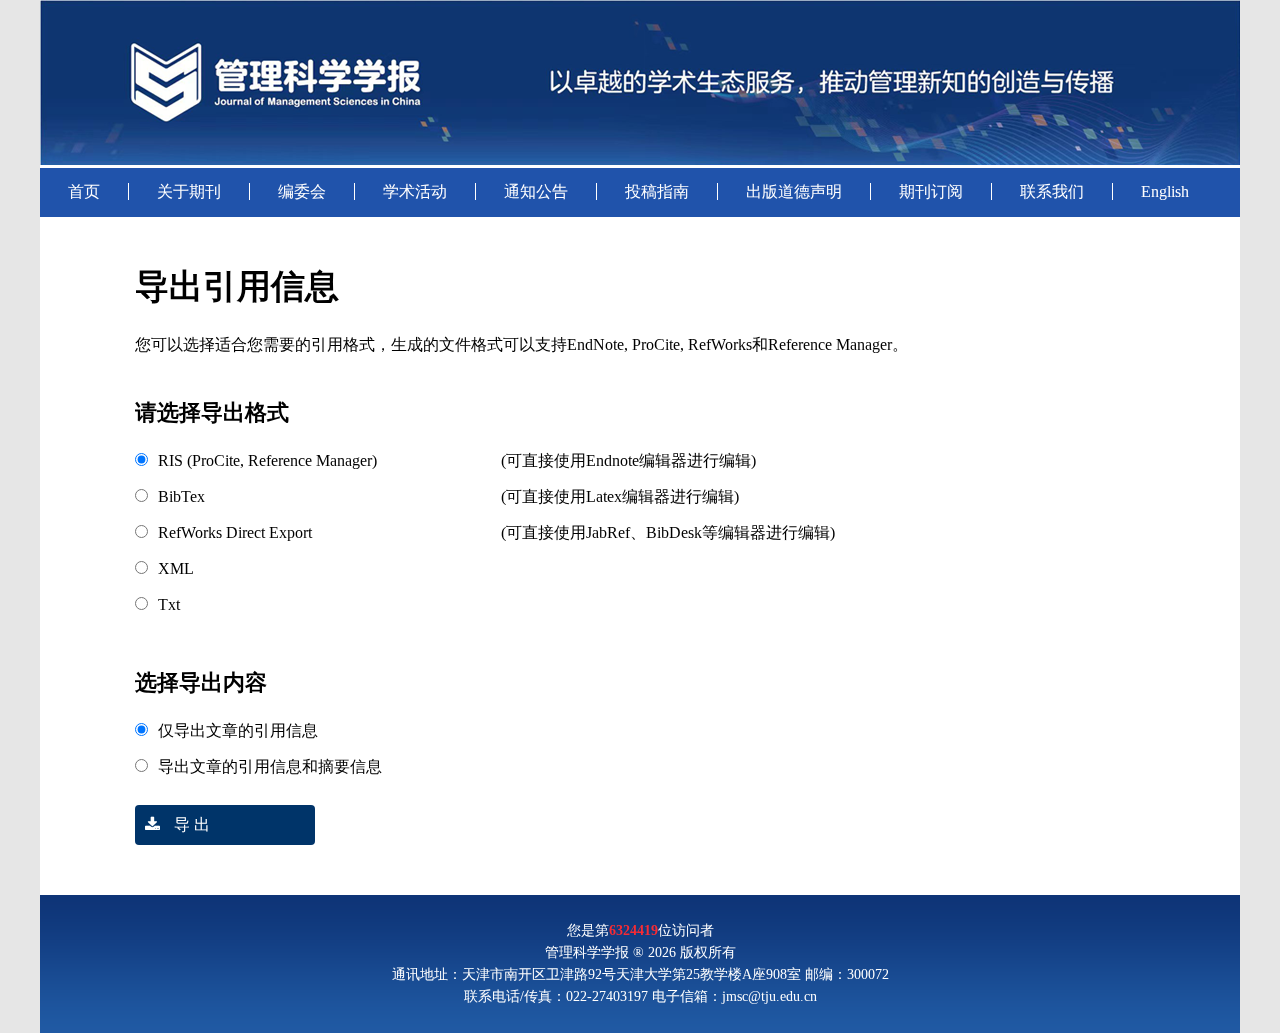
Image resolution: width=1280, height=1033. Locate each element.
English (1165, 191)
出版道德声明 (794, 191)
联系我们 (1052, 191)
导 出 (190, 824)
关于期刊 (189, 191)
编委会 (302, 191)
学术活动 (415, 191)
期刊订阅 (931, 191)
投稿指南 (657, 191)
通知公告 (536, 191)
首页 (84, 191)
